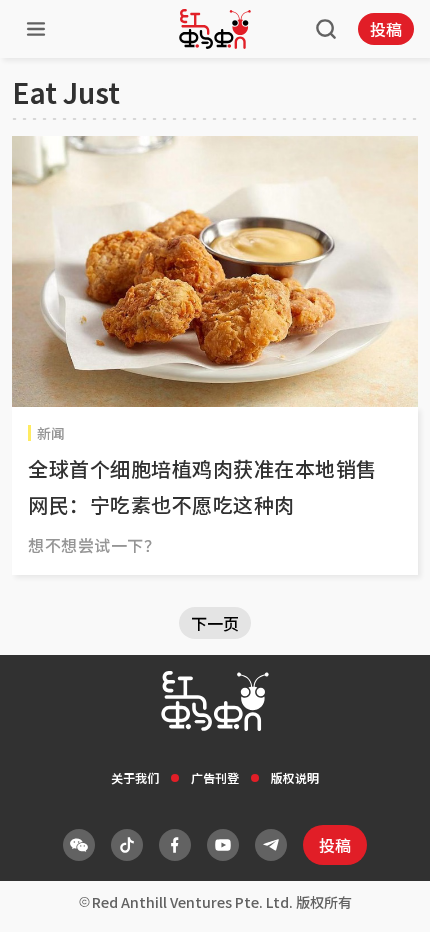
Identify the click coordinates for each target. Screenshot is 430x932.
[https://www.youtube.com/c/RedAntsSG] (223, 845)
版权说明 (295, 777)
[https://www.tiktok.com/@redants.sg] (127, 845)
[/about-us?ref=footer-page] (79, 845)
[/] (215, 29)
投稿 (386, 29)
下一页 (215, 623)
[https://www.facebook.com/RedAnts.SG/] (175, 845)
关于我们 (135, 777)
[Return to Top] (384, 896)
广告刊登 (215, 777)
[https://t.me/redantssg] (271, 845)
